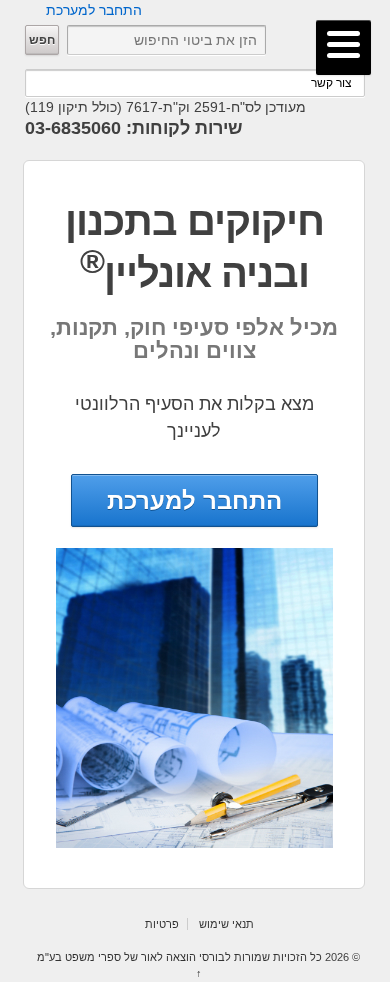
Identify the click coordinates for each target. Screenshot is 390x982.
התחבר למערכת (94, 10)
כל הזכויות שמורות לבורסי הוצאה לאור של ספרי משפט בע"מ (181, 957)
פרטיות (162, 924)
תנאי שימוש (226, 924)
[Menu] (343, 47)
